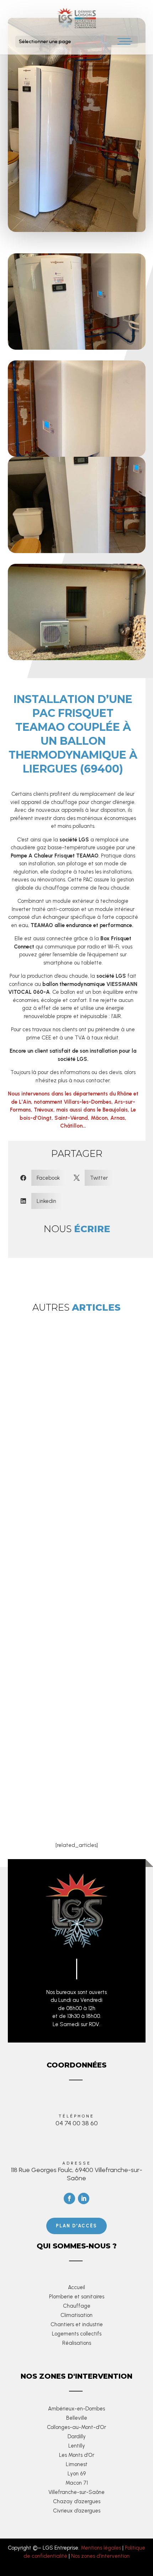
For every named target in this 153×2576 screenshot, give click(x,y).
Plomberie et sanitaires (77, 2297)
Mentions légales (101, 2548)
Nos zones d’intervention (100, 2556)
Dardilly (77, 2436)
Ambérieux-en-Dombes (76, 2409)
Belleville (77, 2418)
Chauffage (77, 2306)
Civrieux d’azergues (77, 2511)
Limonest (77, 2464)
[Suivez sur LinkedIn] (84, 2198)
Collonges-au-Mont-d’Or (76, 2427)
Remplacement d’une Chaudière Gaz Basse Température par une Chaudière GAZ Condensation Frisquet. (76, 1659)
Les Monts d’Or (77, 2455)
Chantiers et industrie (77, 2324)
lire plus (61, 1525)
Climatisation (76, 2315)
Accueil (76, 2287)
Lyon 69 (77, 2474)
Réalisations (77, 2343)
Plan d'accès (76, 2226)
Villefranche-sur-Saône (76, 2492)
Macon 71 (77, 2483)
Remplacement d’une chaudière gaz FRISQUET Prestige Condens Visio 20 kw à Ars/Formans (75, 1448)
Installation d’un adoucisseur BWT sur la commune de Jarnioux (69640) (73, 1787)
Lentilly (77, 2446)
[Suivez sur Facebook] (69, 2198)
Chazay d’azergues (77, 2501)
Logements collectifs (77, 2334)
